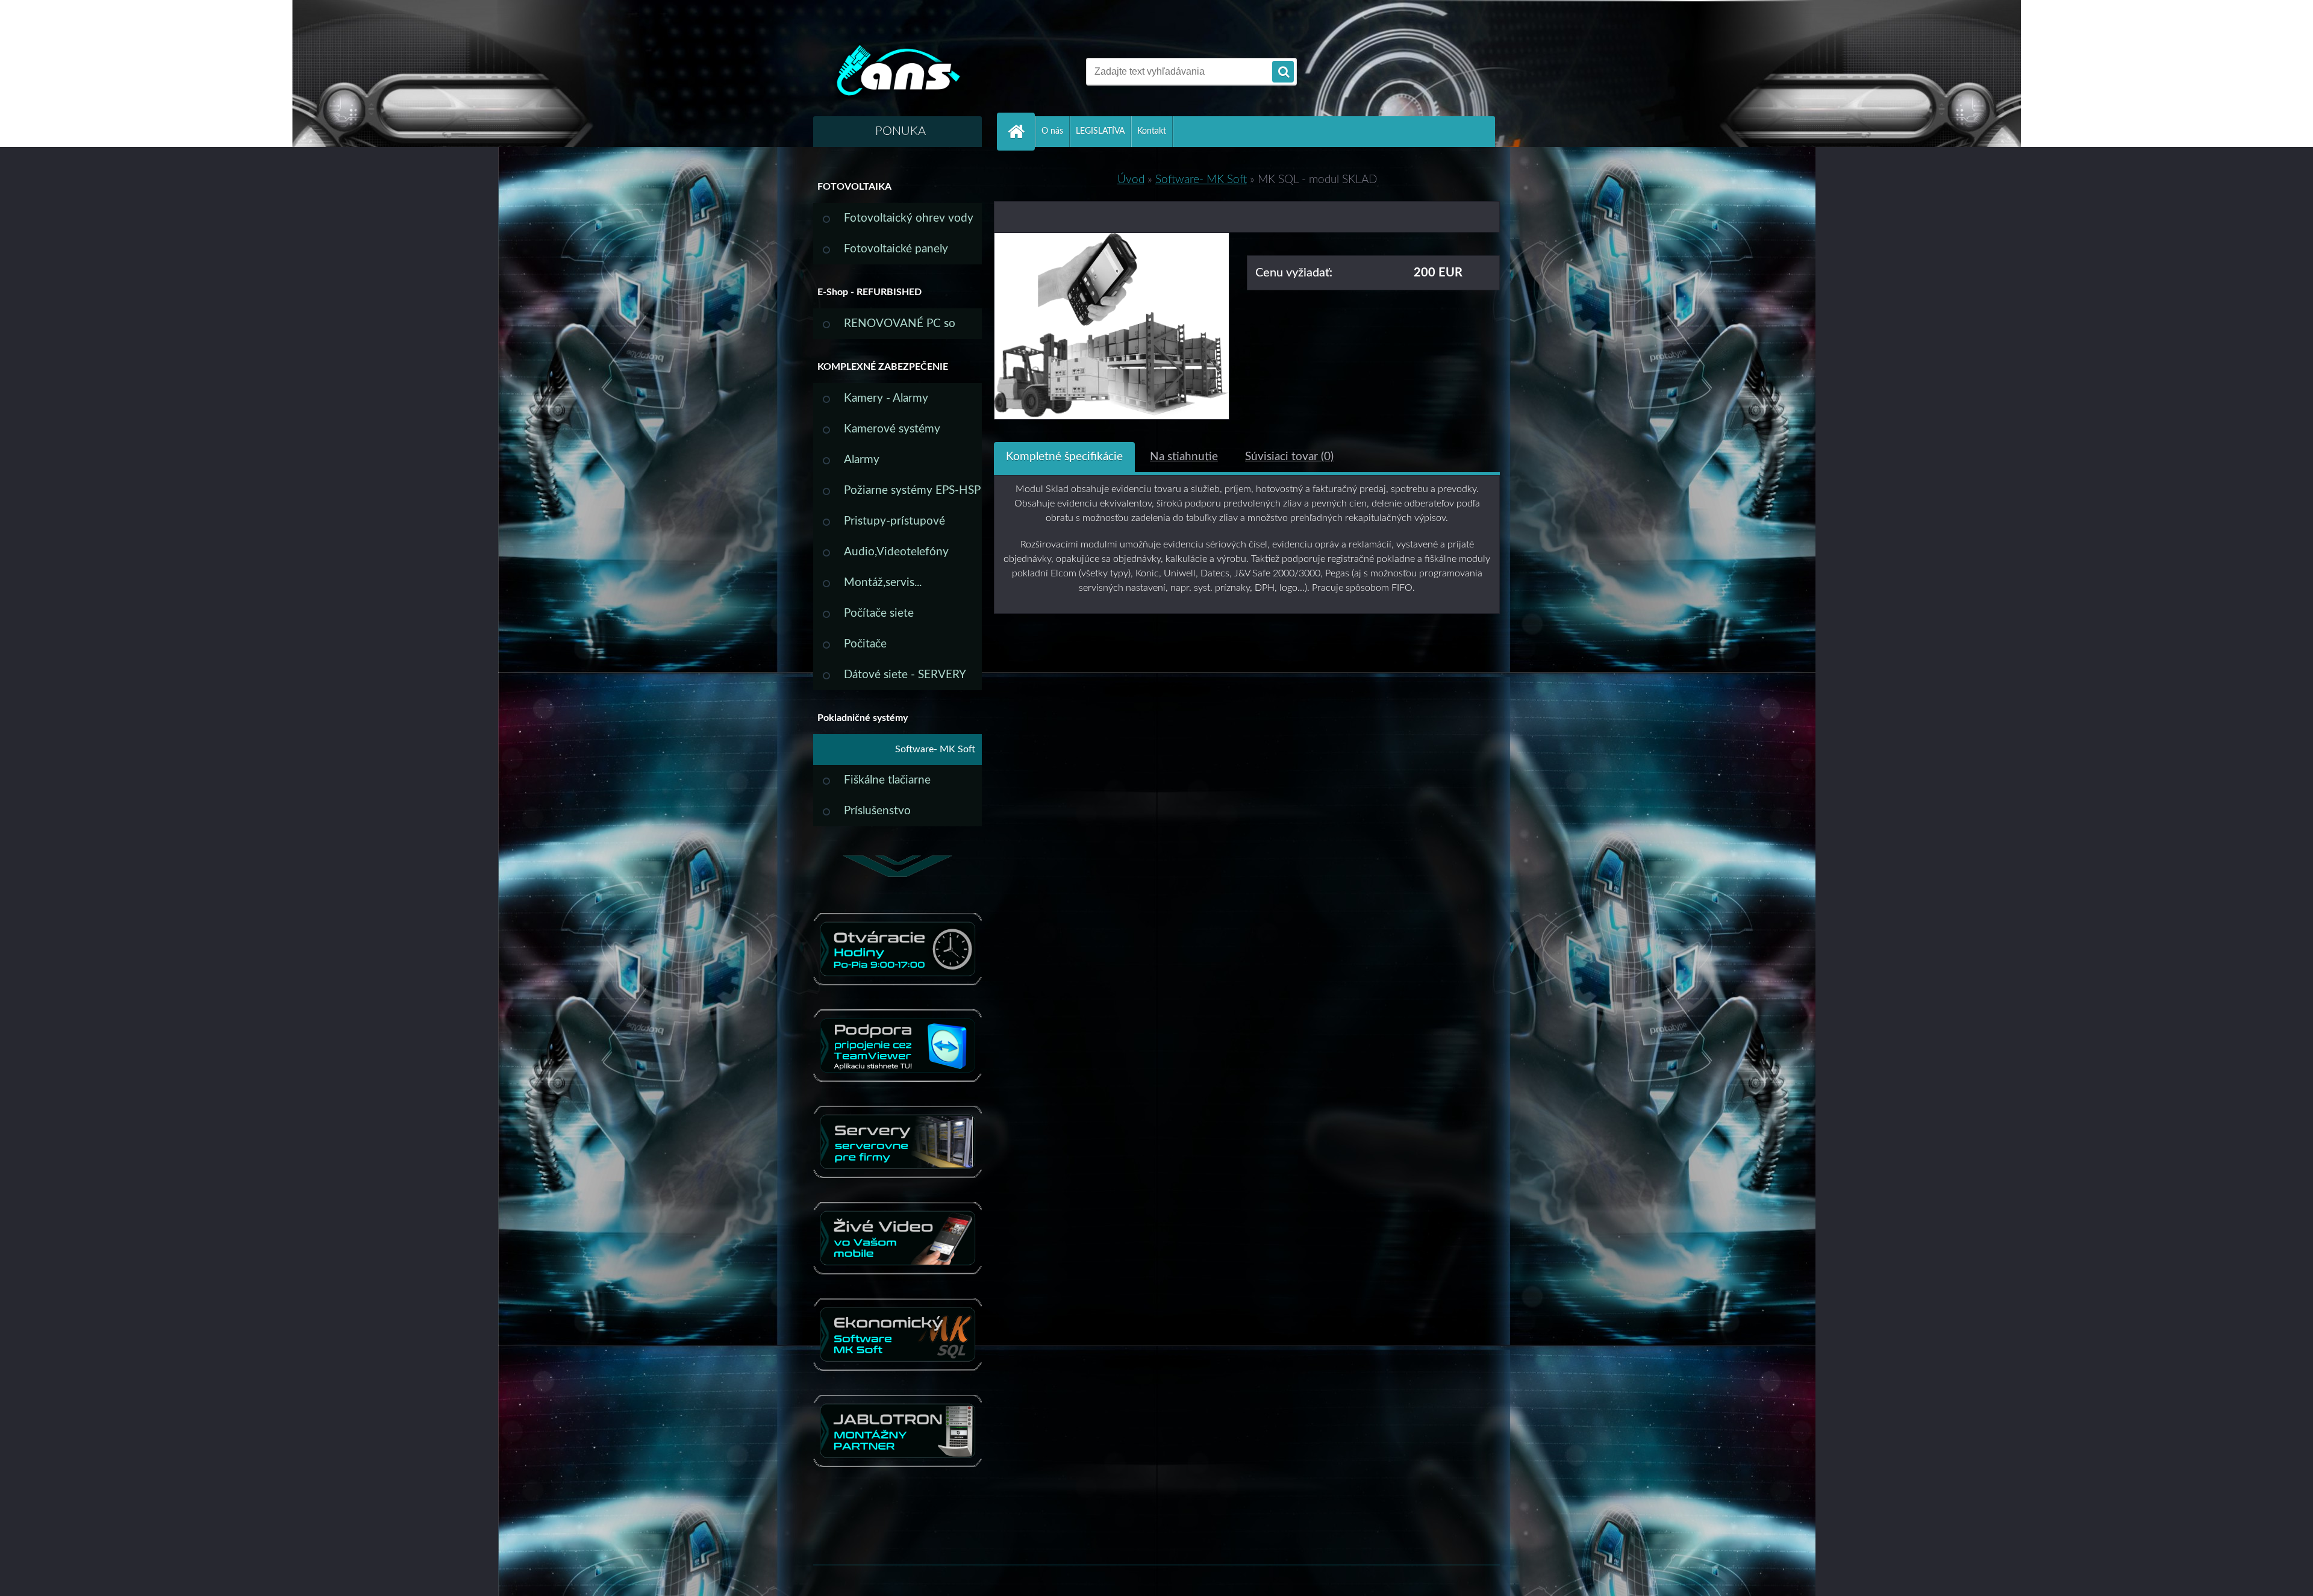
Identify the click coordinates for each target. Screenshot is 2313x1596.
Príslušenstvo (877, 811)
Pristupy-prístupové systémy (894, 526)
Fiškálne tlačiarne (887, 780)
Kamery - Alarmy (886, 398)
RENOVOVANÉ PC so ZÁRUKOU (900, 329)
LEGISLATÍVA (1100, 131)
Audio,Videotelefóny (896, 552)
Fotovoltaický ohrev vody (909, 218)
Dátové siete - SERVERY (905, 675)
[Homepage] (1021, 132)
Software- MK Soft (935, 749)
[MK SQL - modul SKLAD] (1112, 242)
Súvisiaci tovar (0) (1289, 457)
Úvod (1131, 180)
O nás (1052, 131)
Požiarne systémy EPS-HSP (912, 491)
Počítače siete (879, 613)
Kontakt (1152, 131)
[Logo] (896, 72)
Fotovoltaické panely (896, 249)
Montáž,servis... (883, 583)
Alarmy (862, 460)
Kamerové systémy (892, 429)
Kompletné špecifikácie (1064, 457)
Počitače (865, 644)
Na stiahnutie (1184, 457)
